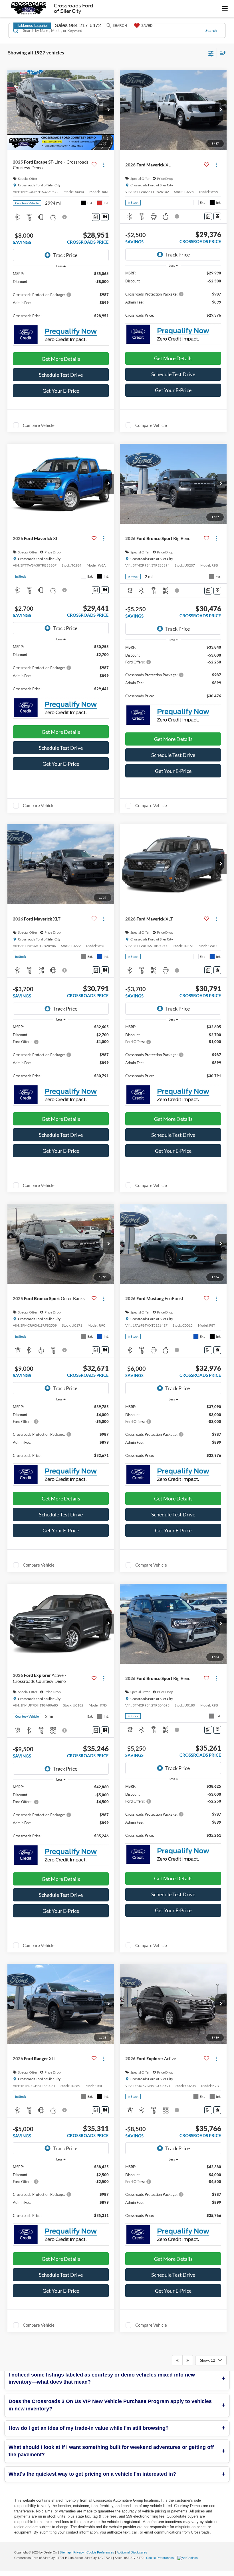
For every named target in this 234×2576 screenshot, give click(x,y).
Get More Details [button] (61, 359)
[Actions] (104, 165)
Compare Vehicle (39, 425)
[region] (61, 297)
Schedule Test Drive (61, 375)
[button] (108, 110)
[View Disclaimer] (65, 217)
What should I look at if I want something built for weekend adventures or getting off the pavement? (111, 2451)
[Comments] (96, 217)
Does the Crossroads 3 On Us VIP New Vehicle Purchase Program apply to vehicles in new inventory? (110, 2405)
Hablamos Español (32, 26)
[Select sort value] (221, 53)
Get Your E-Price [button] (61, 391)
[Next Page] (188, 2360)
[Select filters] (211, 53)
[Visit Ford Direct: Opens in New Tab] (188, 2558)
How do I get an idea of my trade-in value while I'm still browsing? (89, 2428)
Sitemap (65, 2552)
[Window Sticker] (105, 217)
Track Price (65, 255)
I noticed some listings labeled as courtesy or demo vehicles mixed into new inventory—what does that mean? (102, 2379)
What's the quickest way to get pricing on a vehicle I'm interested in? (92, 2474)
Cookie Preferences (100, 2552)
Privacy (79, 2552)
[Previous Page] (177, 2360)
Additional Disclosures (132, 2552)
